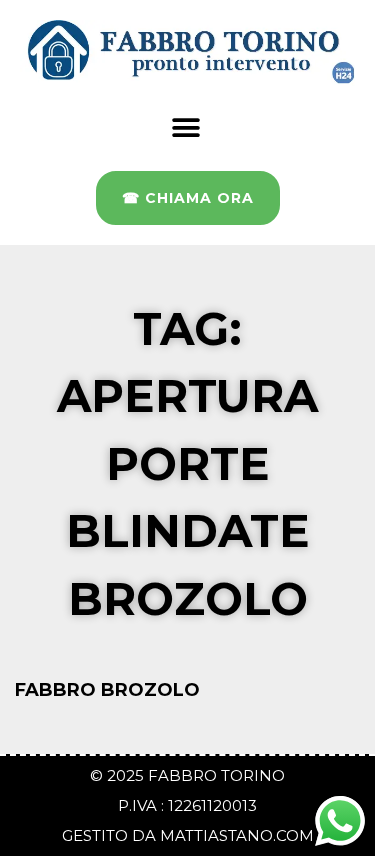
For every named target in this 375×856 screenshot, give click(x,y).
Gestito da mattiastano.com (188, 835)
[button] (186, 128)
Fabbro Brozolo (110, 690)
